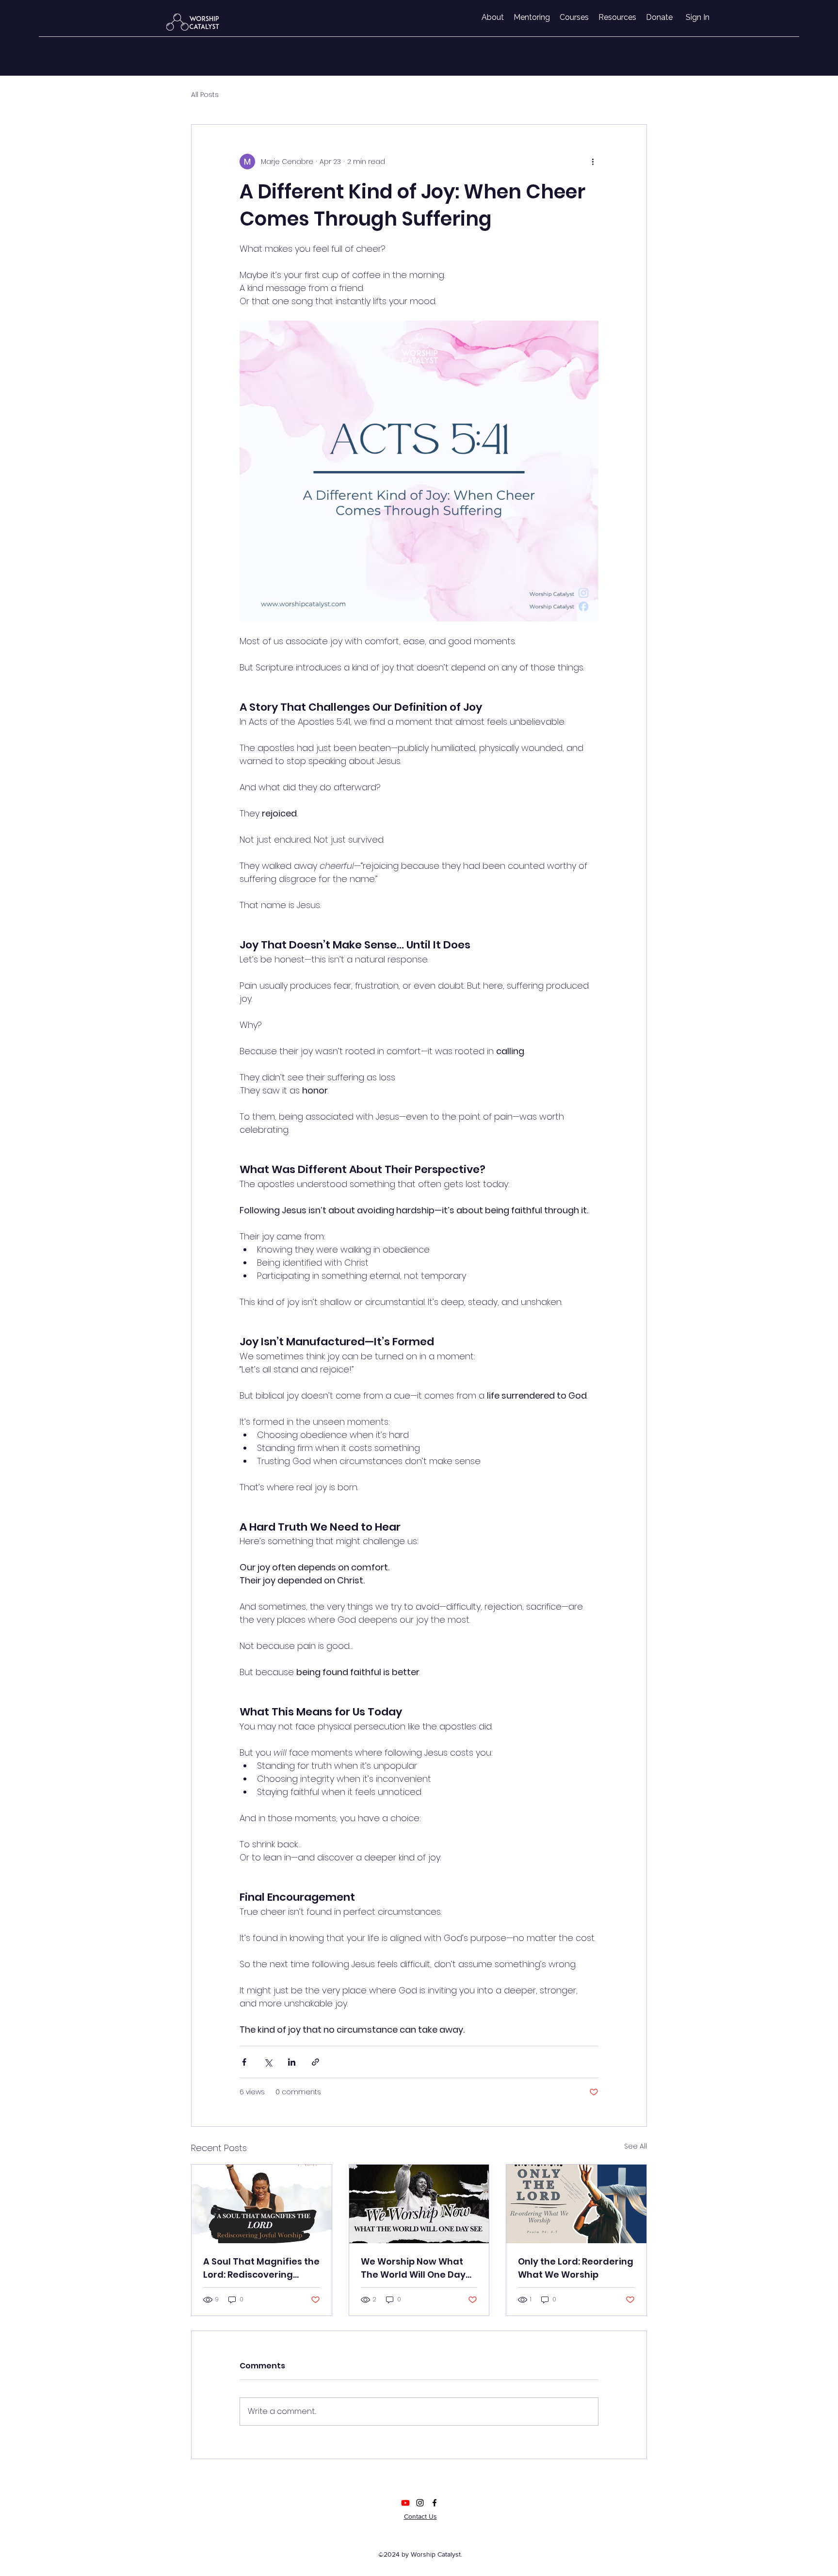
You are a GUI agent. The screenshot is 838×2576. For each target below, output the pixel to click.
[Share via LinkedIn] (292, 2062)
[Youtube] (405, 2503)
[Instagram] (420, 2503)
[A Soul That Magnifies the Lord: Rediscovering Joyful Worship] (262, 2204)
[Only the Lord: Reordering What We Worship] (576, 2204)
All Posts (205, 95)
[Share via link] (315, 2062)
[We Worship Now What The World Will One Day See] (419, 2204)
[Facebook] (435, 2503)
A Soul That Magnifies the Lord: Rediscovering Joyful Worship (261, 2268)
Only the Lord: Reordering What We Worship (576, 2268)
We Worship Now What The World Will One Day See (413, 2268)
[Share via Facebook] (244, 2062)
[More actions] (593, 162)
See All (636, 2146)
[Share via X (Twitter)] (268, 2062)
